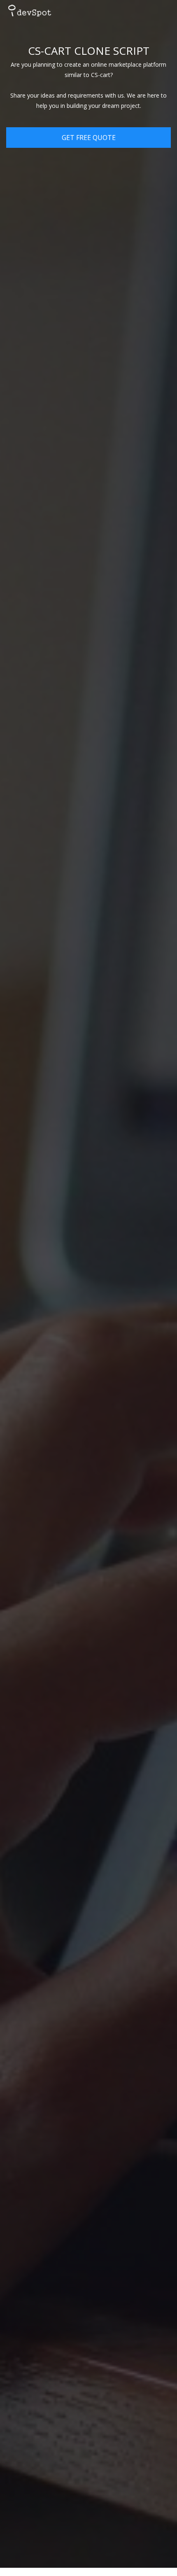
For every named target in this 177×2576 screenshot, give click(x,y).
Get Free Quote (89, 138)
